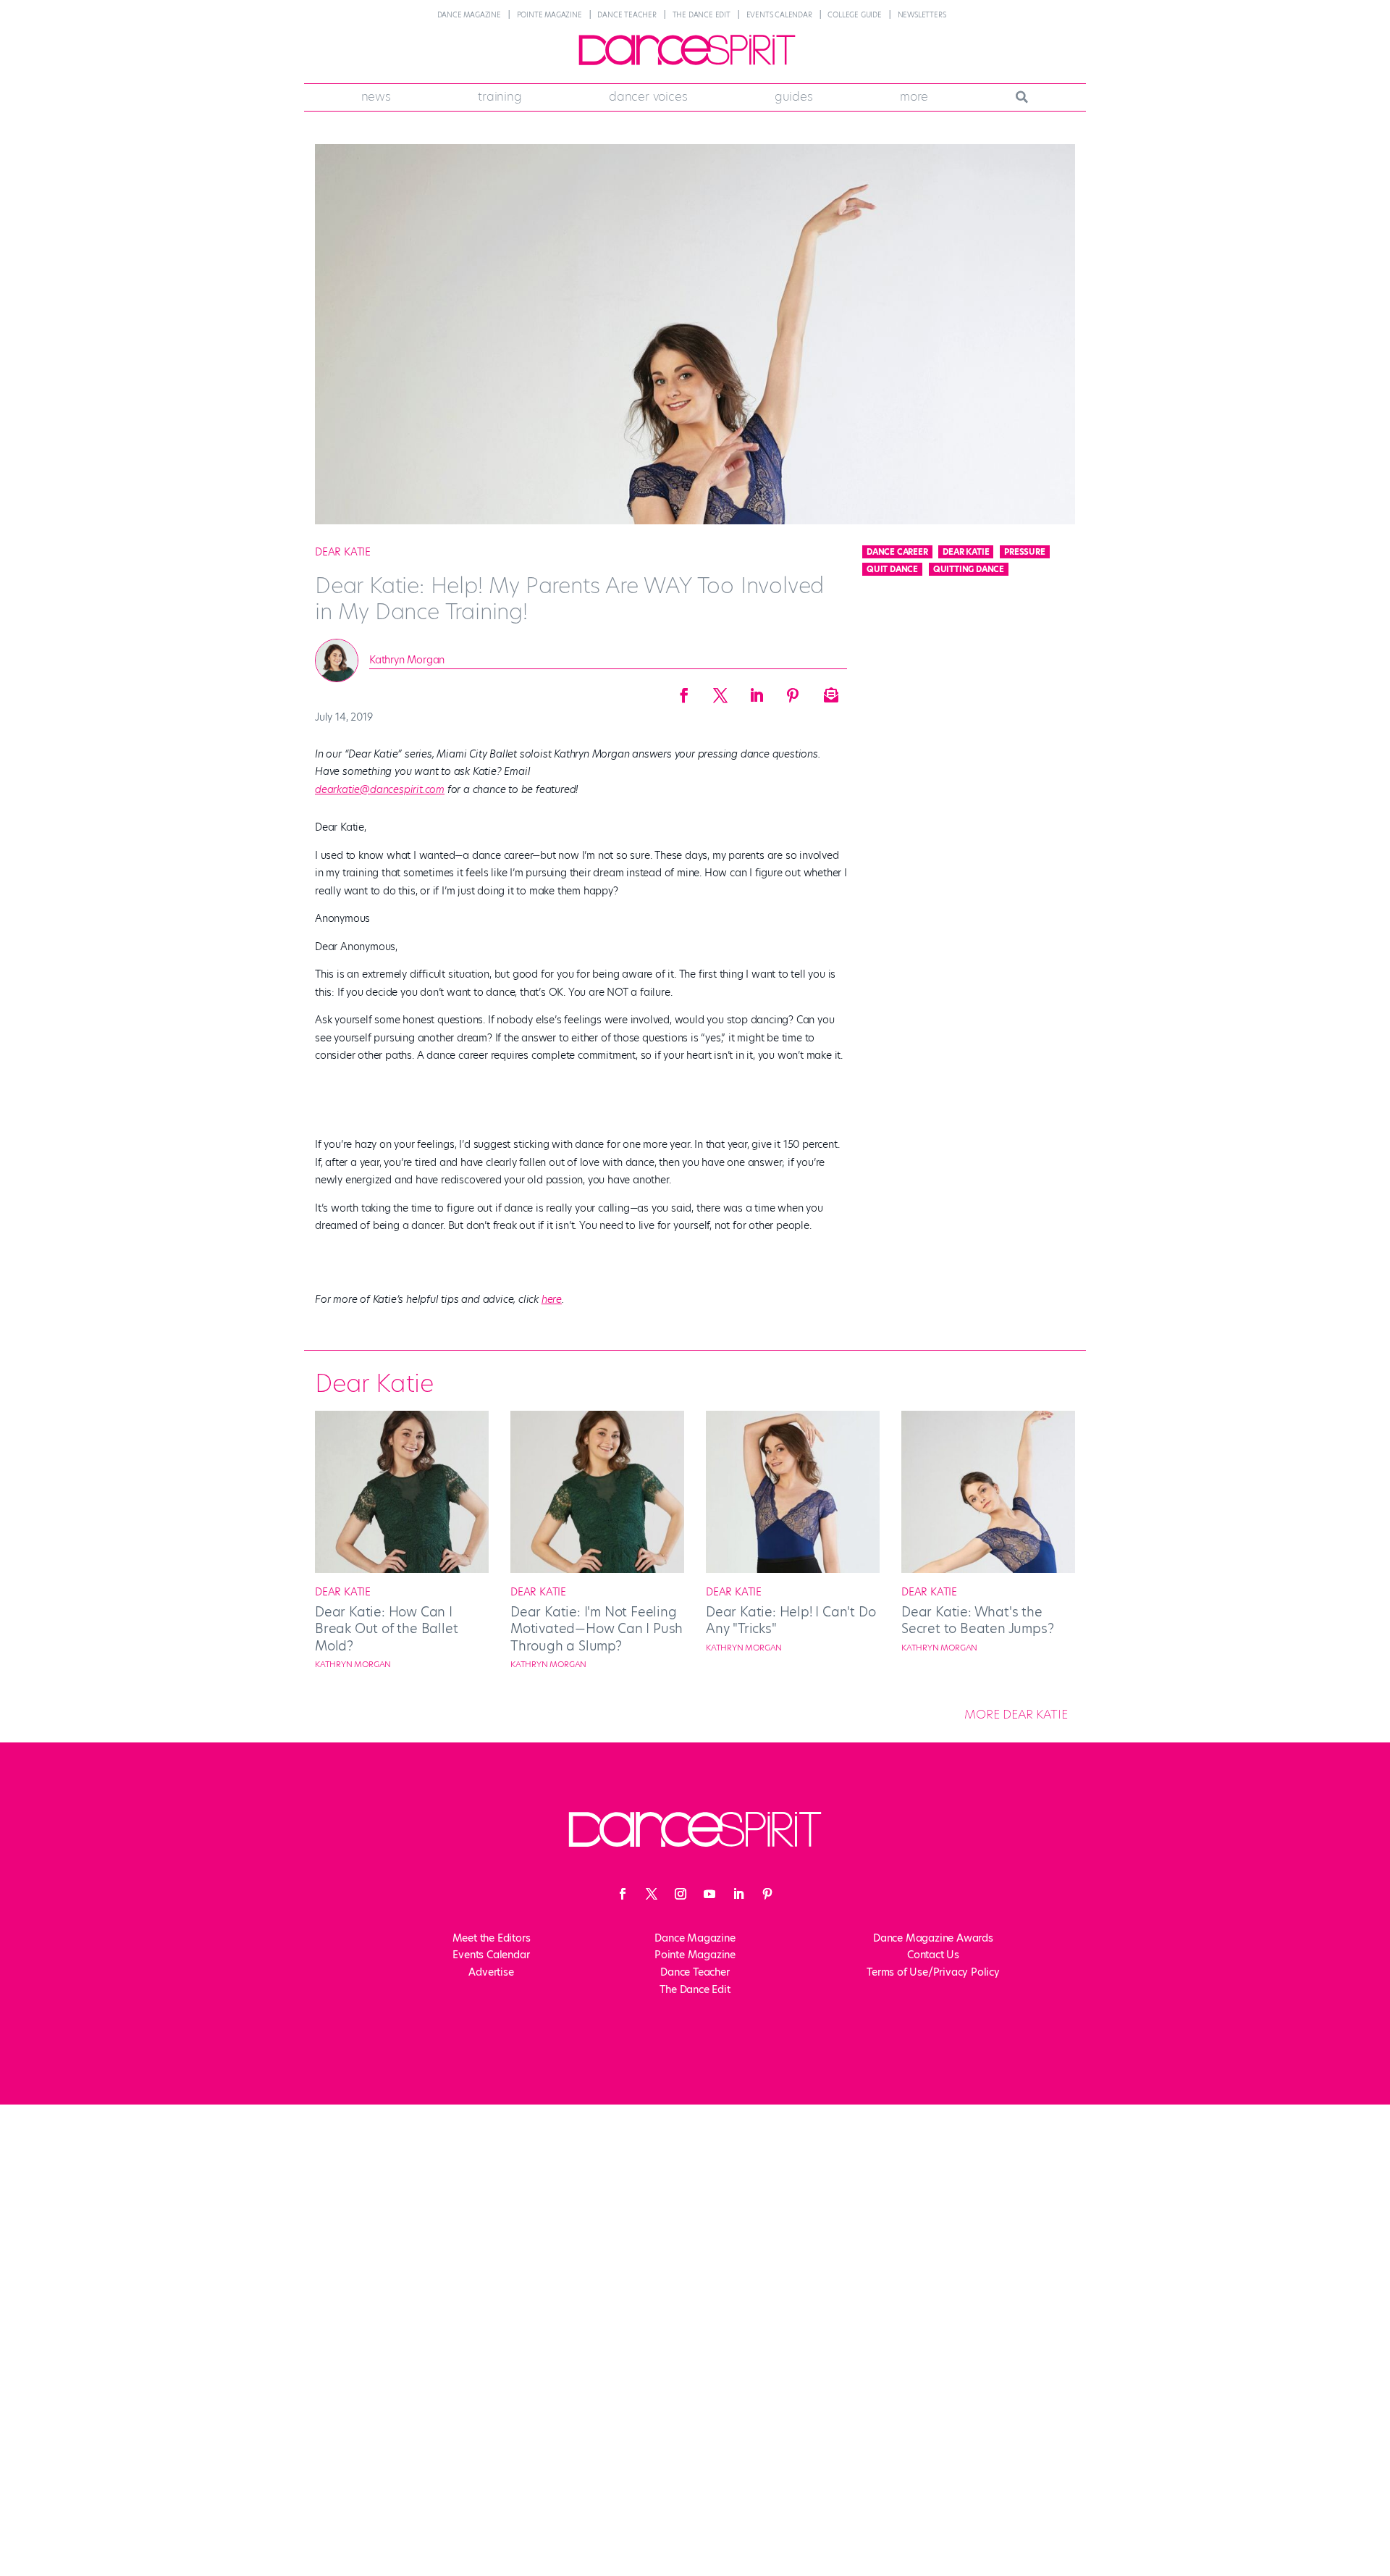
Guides (794, 96)
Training (500, 96)
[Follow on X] (652, 1894)
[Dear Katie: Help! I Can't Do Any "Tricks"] (793, 1569)
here (552, 1299)
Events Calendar (779, 15)
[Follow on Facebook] (623, 1894)
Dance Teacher (627, 15)
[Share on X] (720, 691)
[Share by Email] (829, 691)
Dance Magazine (469, 15)
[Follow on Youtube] (709, 1894)
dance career (897, 552)
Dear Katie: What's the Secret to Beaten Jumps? (977, 1620)
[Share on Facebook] (684, 691)
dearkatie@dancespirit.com (380, 789)
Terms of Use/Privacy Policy (933, 1972)
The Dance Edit (702, 15)
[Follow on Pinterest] (767, 1894)
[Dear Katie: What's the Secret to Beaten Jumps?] (988, 1569)
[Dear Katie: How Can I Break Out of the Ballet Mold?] (402, 1569)
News (376, 96)
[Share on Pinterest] (793, 691)
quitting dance (969, 569)
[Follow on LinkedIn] (738, 1894)
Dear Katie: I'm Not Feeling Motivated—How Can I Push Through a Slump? (597, 1629)
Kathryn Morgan (407, 660)
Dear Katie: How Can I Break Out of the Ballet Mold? (386, 1629)
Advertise (491, 1972)
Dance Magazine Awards (933, 1938)
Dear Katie (343, 552)
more (914, 96)
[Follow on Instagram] (681, 1894)
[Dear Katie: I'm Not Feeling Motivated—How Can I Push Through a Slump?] (597, 1569)
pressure (1024, 552)
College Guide (854, 15)
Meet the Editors (492, 1938)
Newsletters (922, 15)
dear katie (966, 552)
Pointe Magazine (549, 15)
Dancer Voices (648, 96)
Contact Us (933, 1955)
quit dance (892, 569)
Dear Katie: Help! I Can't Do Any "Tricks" (791, 1620)
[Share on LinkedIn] (757, 691)
